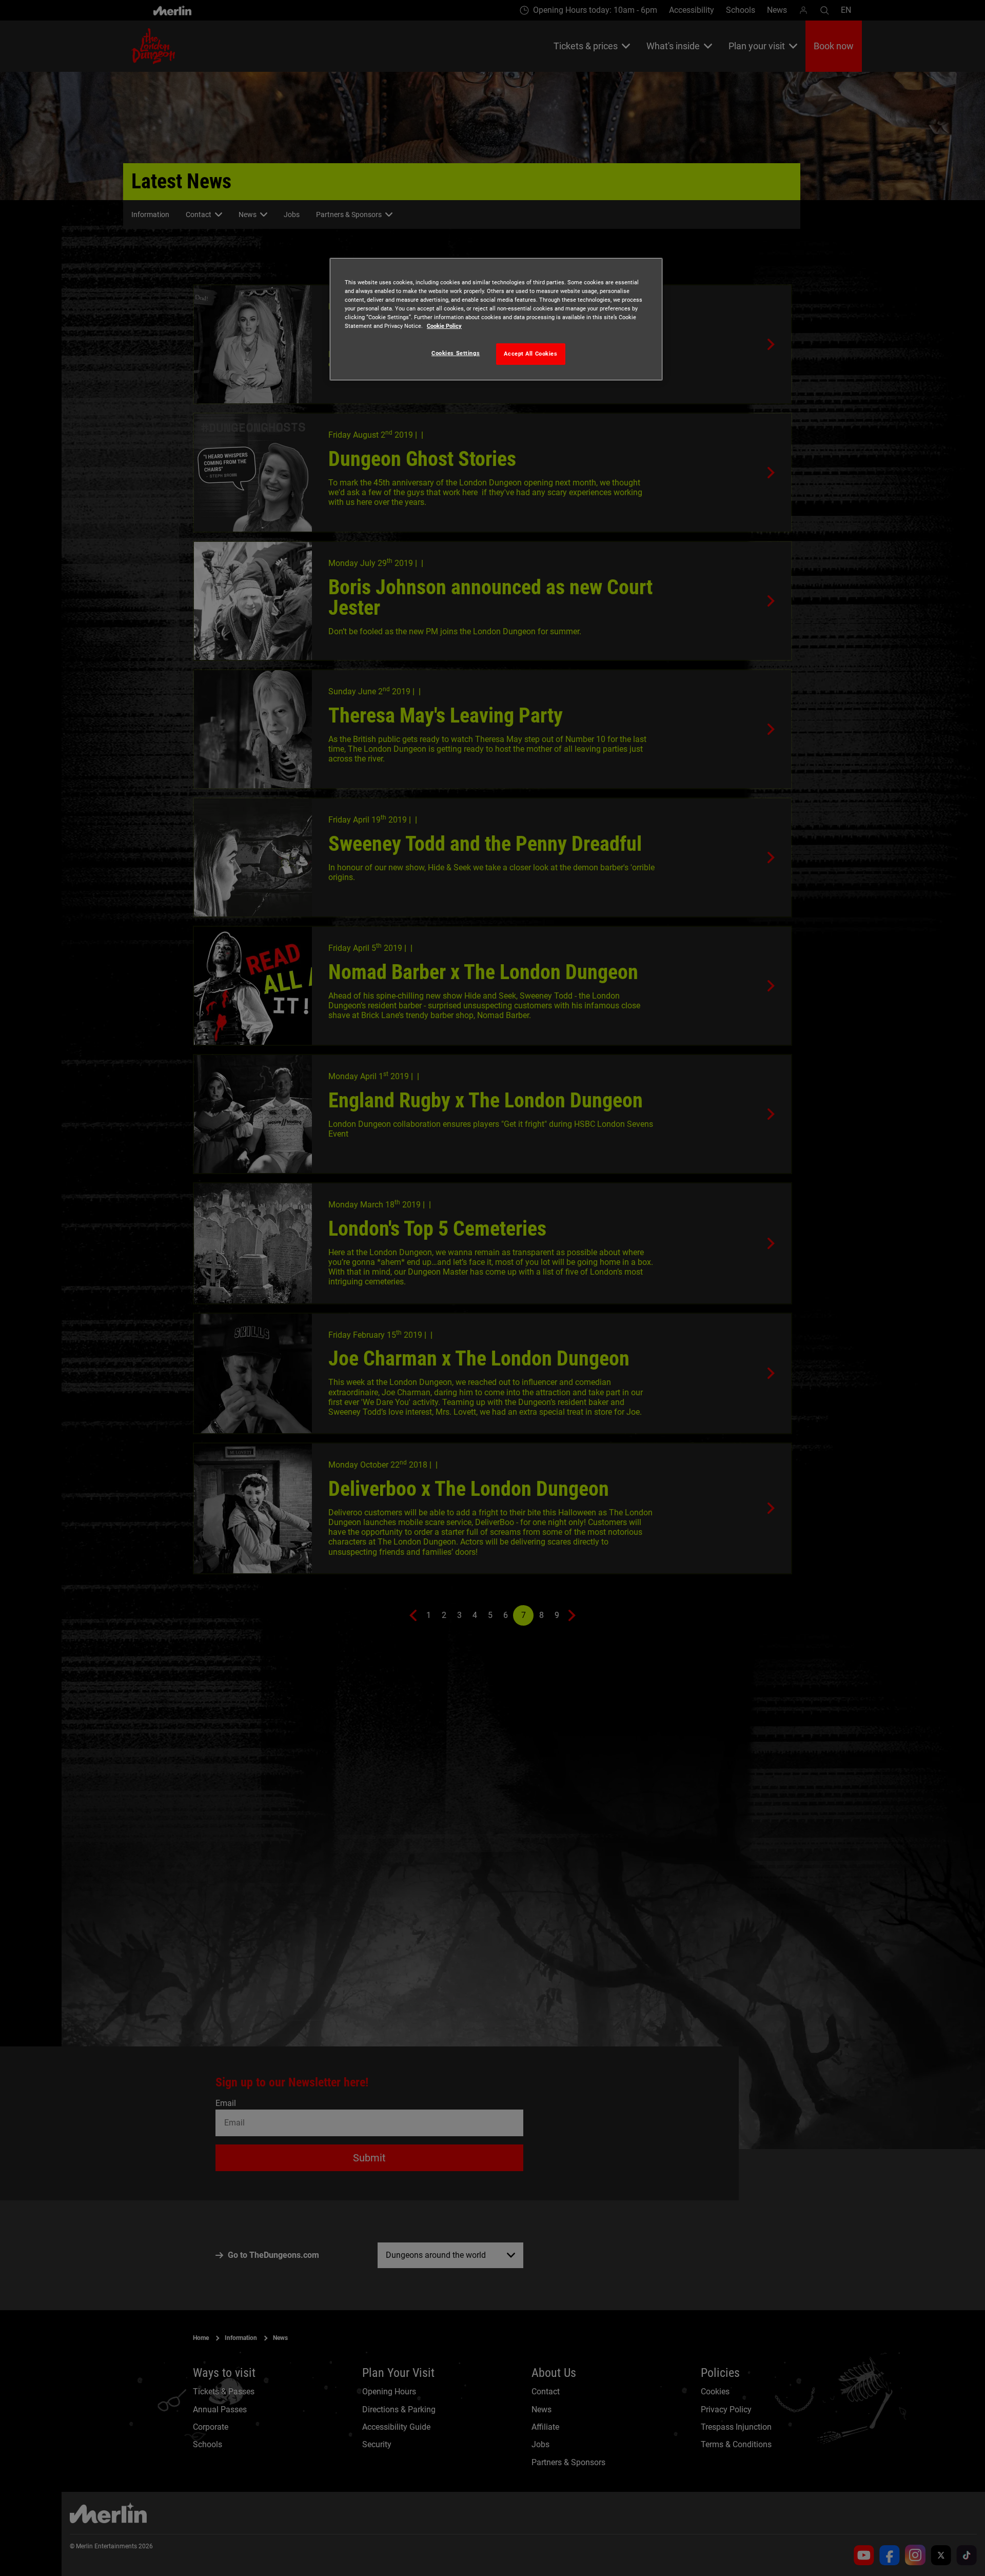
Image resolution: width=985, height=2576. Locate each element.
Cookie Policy (444, 326)
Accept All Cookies (530, 354)
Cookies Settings (456, 353)
